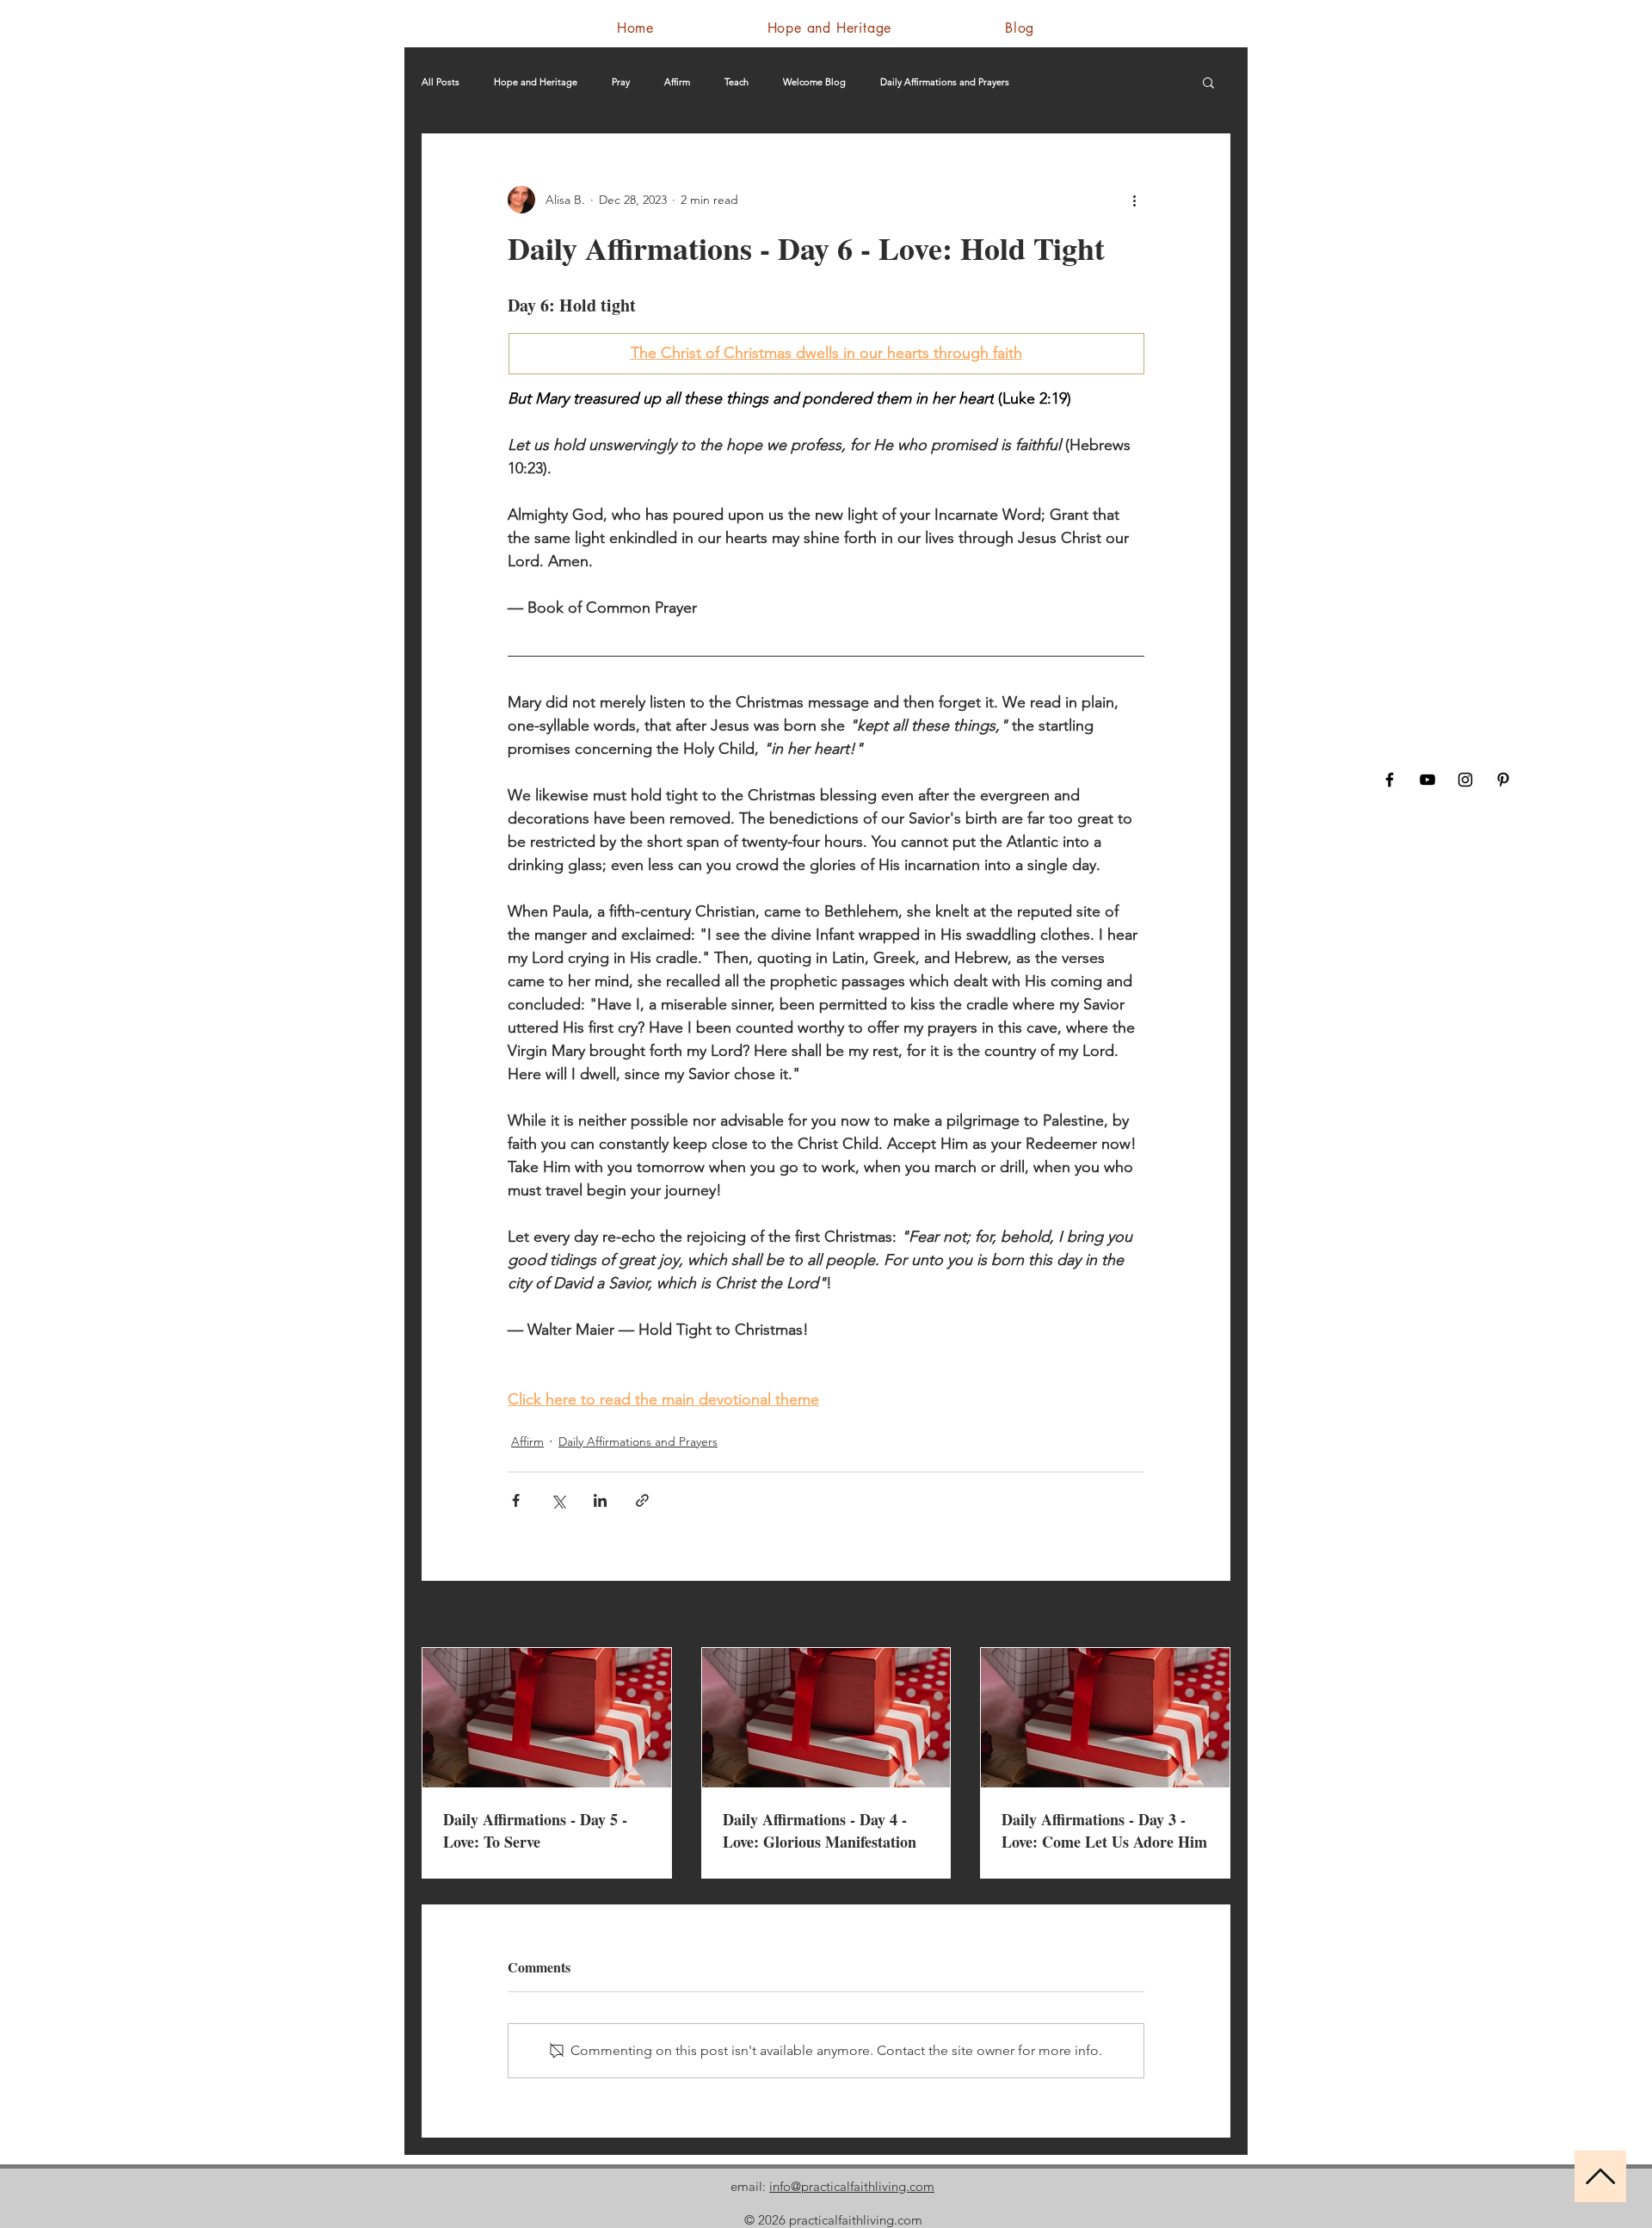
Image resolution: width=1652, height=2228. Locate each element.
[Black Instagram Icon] (1465, 780)
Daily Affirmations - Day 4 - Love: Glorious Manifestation (820, 1830)
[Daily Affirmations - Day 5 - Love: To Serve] (547, 1718)
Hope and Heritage (536, 82)
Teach (737, 82)
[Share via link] (642, 1500)
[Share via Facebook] (516, 1500)
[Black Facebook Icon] (1390, 780)
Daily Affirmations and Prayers (945, 82)
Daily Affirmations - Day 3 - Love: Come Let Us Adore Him (1104, 1830)
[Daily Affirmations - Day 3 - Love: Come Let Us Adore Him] (1105, 1718)
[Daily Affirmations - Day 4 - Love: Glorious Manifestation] (826, 1718)
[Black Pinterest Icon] (1503, 780)
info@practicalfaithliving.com (852, 2186)
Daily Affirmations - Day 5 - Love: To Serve (535, 1830)
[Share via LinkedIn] (600, 1500)
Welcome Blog (814, 82)
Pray (621, 82)
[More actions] (1134, 200)
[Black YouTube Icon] (1427, 780)
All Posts (441, 82)
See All (1211, 1615)
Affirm (677, 82)
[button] (1208, 82)
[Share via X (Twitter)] (558, 1500)
